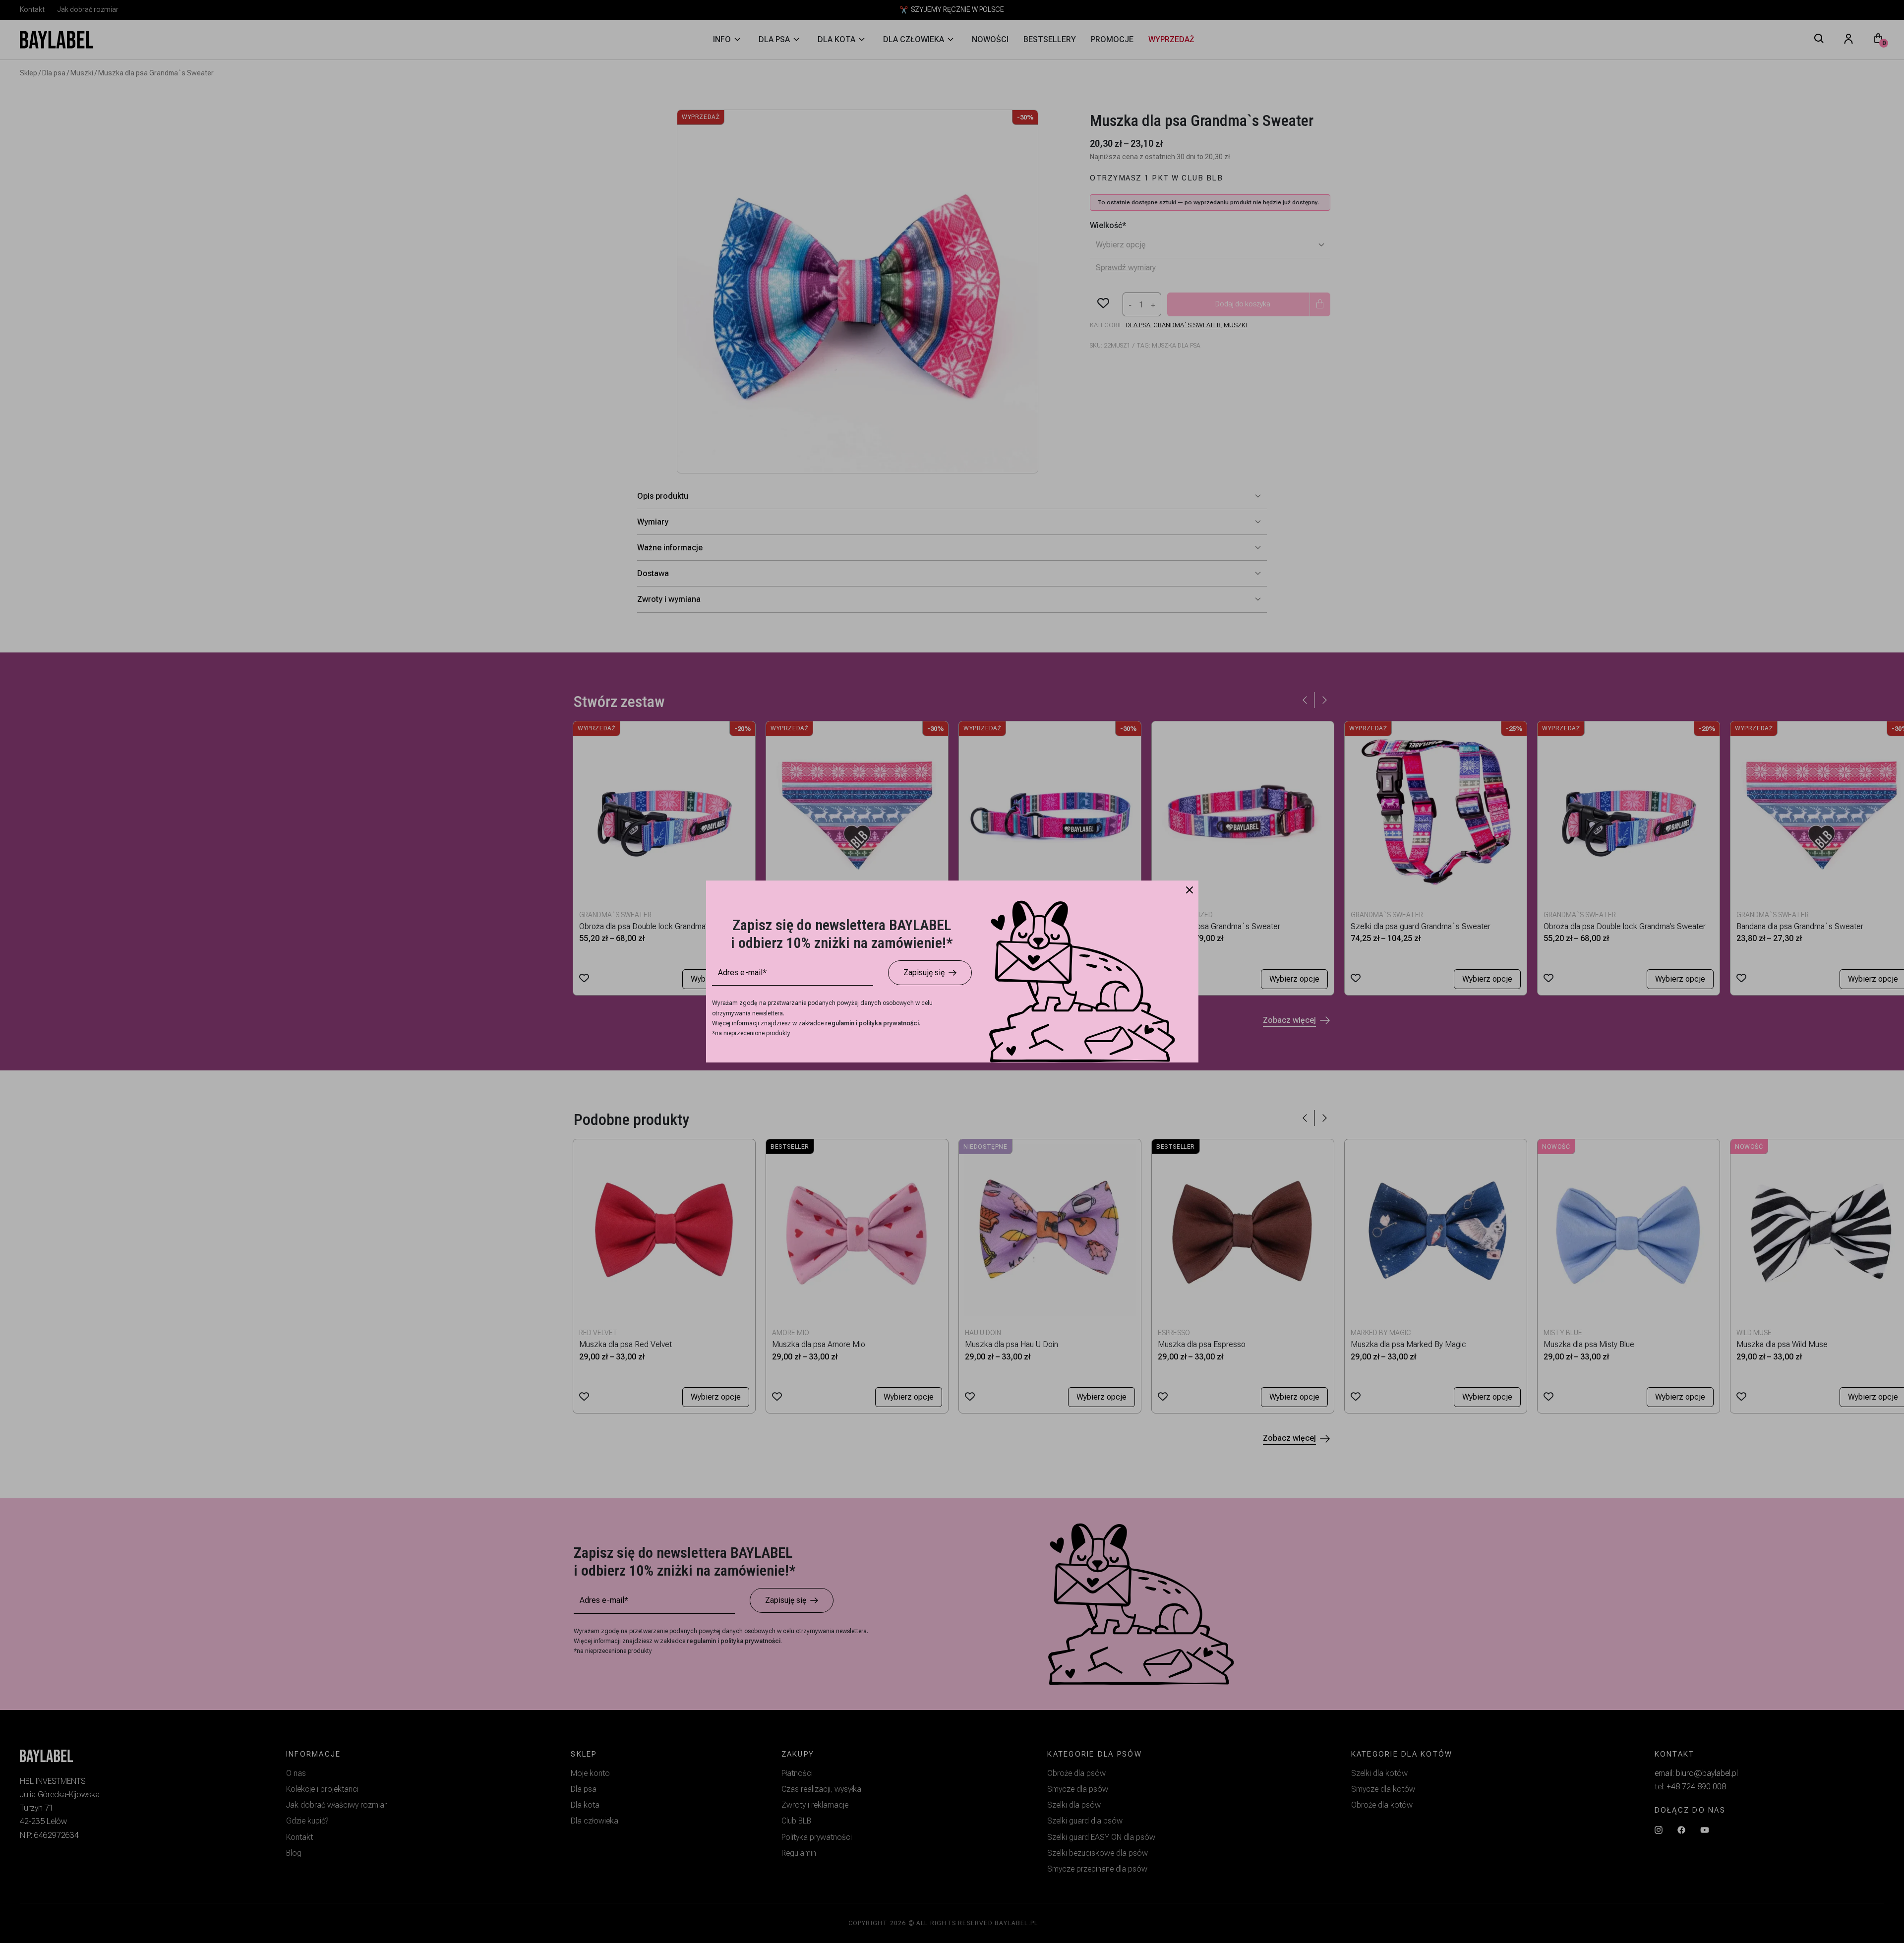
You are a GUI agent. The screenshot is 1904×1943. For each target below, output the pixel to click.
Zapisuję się (924, 972)
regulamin (840, 1023)
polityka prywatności (889, 1023)
